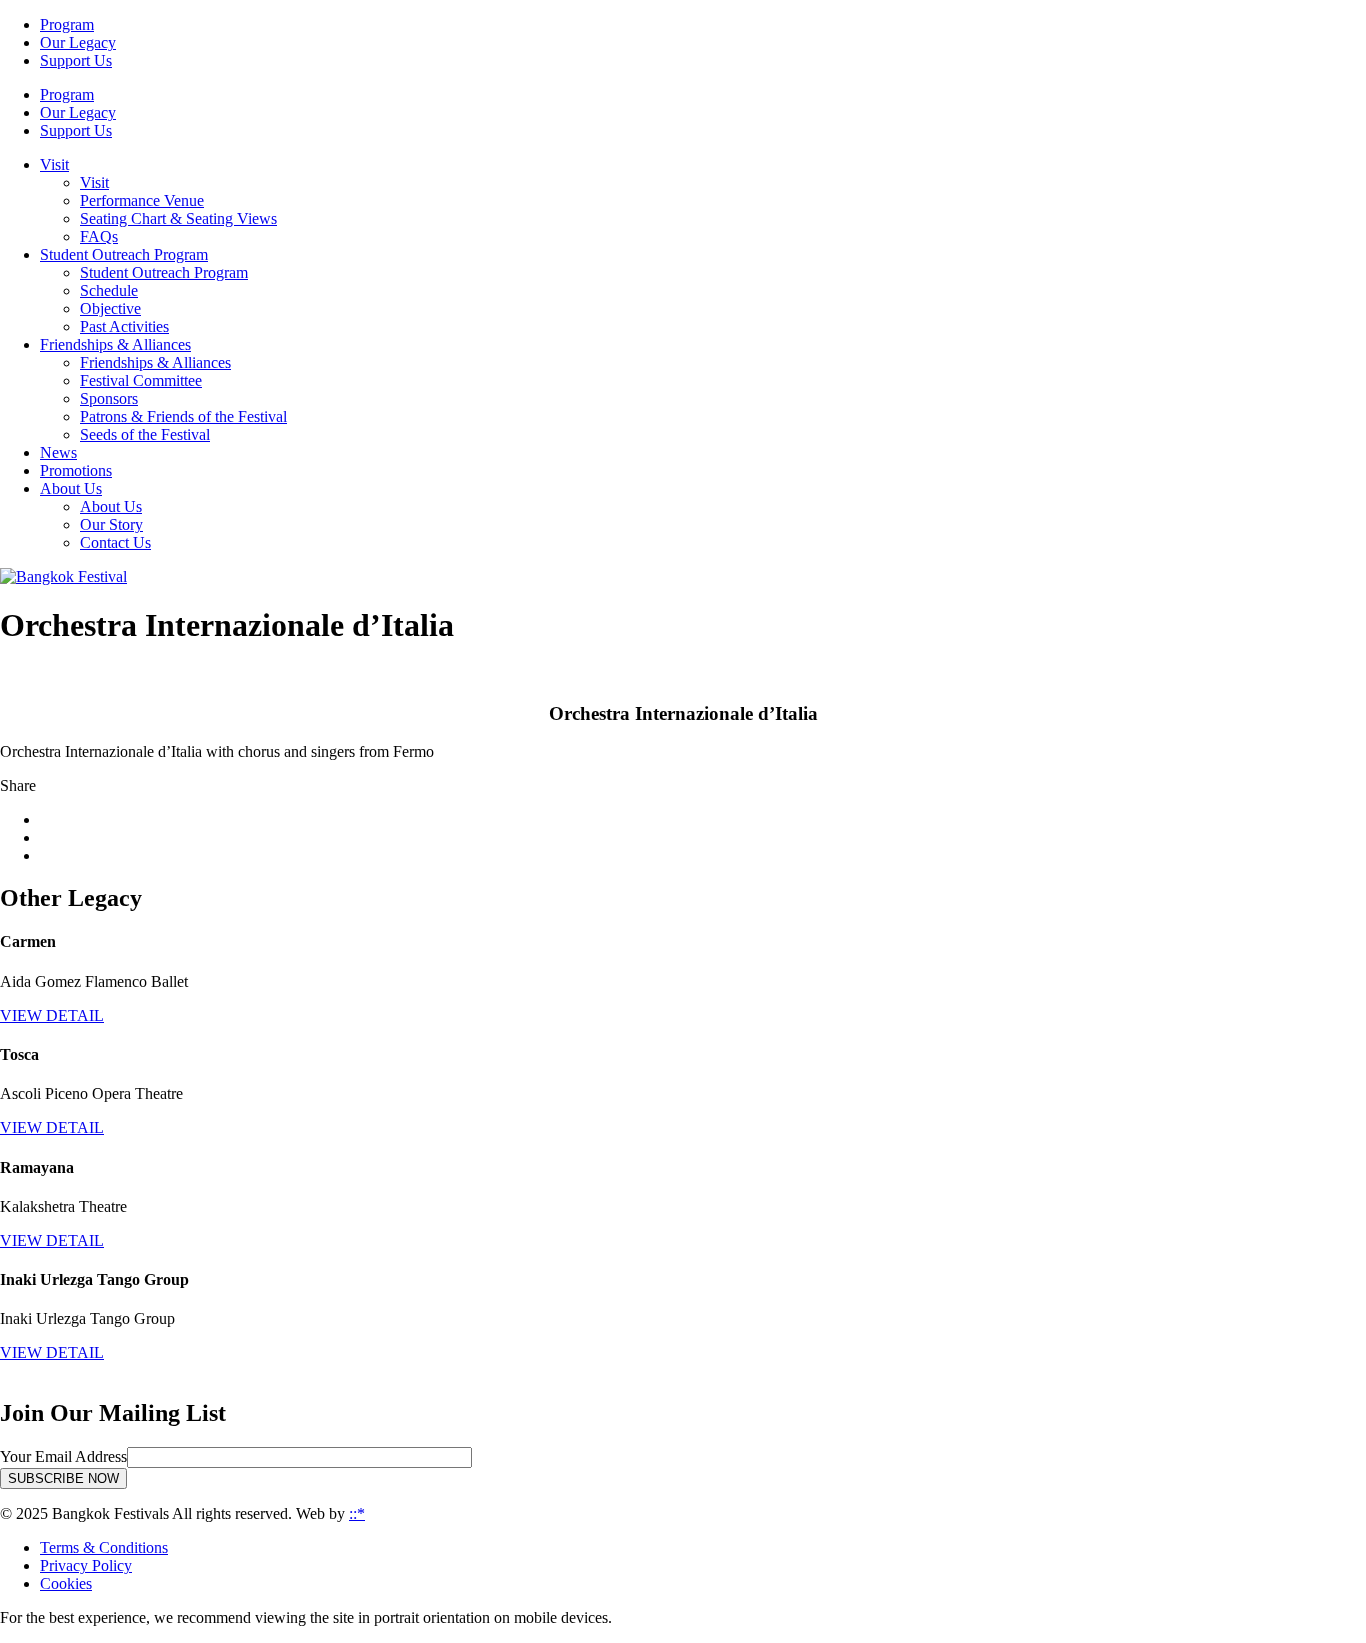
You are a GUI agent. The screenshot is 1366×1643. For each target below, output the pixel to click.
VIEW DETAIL (52, 1015)
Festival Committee (141, 380)
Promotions (76, 470)
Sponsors (109, 398)
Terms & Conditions (104, 1547)
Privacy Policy (86, 1565)
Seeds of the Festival (145, 434)
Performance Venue (142, 200)
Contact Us (115, 542)
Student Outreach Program (164, 272)
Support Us (76, 60)
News (58, 452)
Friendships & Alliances (155, 362)
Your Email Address (63, 1456)
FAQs (99, 236)
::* (357, 1513)
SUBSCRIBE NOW (63, 1478)
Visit (94, 182)
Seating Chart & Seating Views (178, 218)
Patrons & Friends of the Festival (183, 416)
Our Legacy (78, 42)
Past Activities (124, 326)
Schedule (109, 290)
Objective (110, 308)
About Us (111, 506)
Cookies (66, 1583)
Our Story (111, 524)
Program (67, 24)
